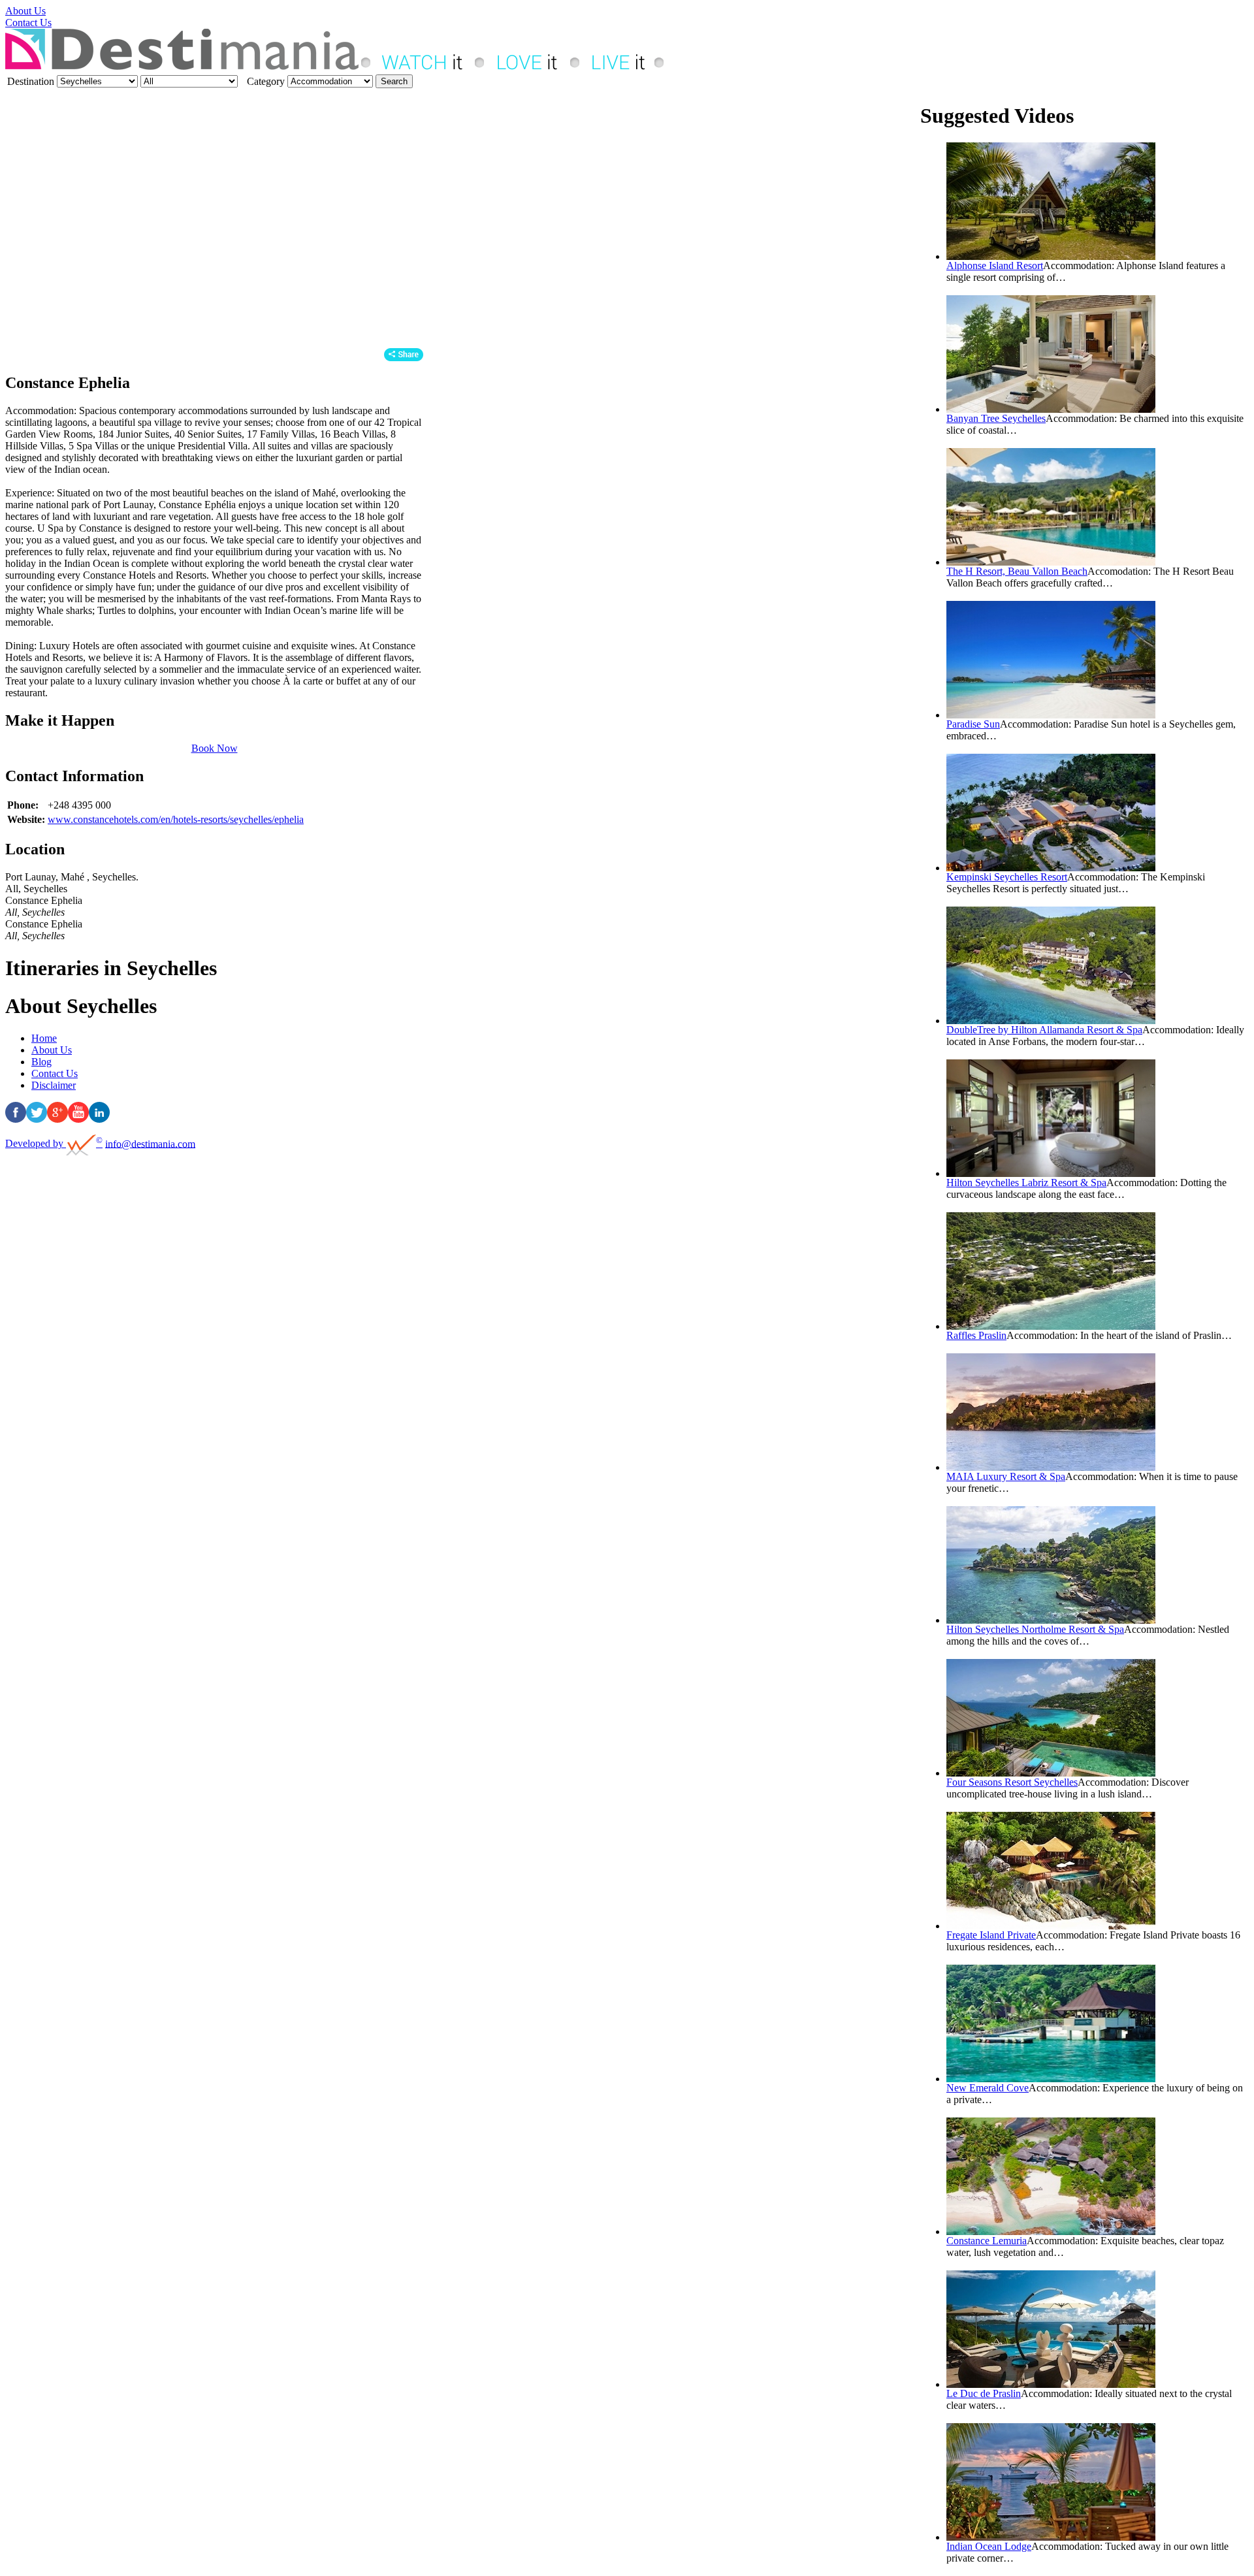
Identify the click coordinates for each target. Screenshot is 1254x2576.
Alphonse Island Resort (995, 266)
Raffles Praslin (976, 1335)
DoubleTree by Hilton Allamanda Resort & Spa (1044, 1030)
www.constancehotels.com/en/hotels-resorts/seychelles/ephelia (176, 819)
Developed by (54, 1143)
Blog (41, 1062)
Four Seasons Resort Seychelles (1012, 1782)
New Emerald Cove (988, 2088)
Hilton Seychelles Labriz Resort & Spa (1026, 1183)
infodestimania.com (150, 1143)
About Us (25, 11)
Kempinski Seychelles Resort (1007, 877)
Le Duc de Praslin (984, 2393)
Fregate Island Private (991, 1935)
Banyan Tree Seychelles (996, 418)
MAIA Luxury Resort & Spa (1006, 1476)
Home (44, 1038)
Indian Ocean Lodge (989, 2546)
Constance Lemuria (987, 2241)
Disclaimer (54, 1085)
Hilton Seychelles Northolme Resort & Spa (1035, 1629)
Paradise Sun (973, 724)
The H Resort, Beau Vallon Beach (1017, 571)
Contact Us (28, 23)
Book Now (215, 748)
